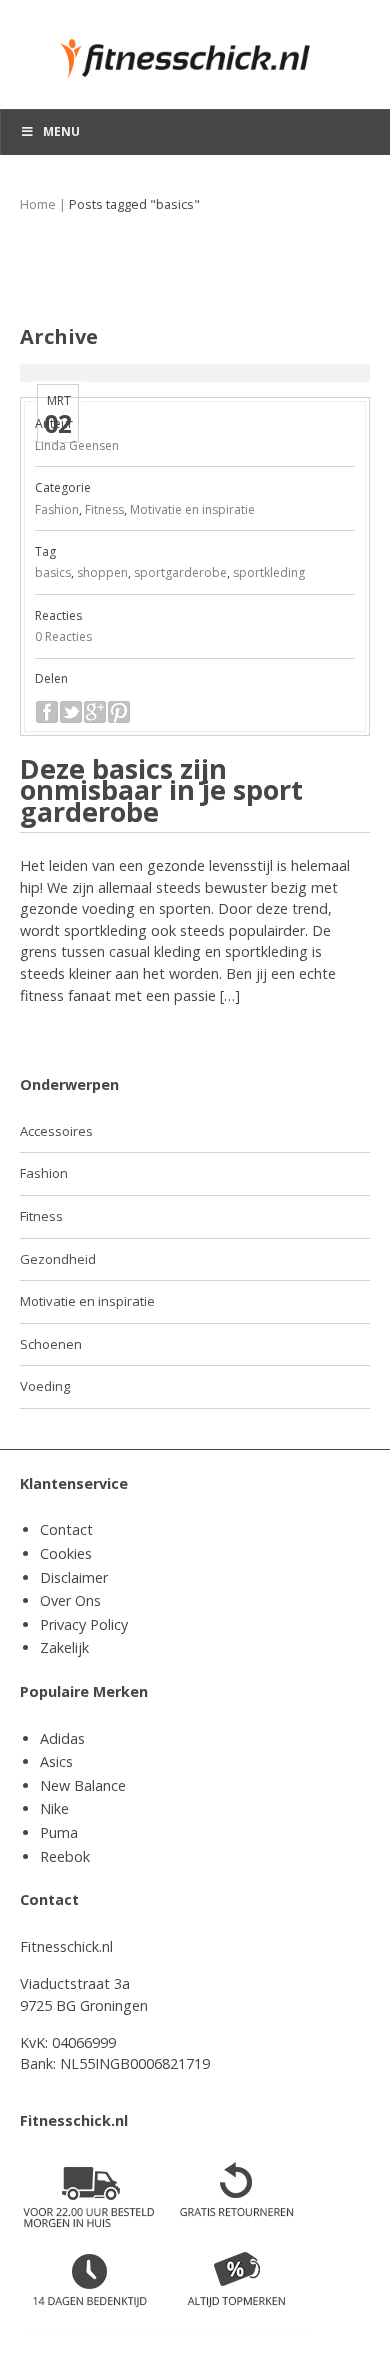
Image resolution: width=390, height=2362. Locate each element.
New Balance (83, 1785)
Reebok (65, 1856)
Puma (59, 1832)
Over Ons (70, 1600)
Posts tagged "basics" (134, 204)
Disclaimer (74, 1577)
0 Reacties (63, 636)
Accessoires (56, 1131)
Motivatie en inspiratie (192, 509)
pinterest (119, 712)
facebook (47, 712)
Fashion (57, 509)
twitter (71, 712)
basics (53, 572)
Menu (61, 131)
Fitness (104, 509)
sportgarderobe (180, 572)
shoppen (102, 572)
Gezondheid (58, 1259)
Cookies (66, 1553)
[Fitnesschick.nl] (195, 49)
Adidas (62, 1738)
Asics (56, 1761)
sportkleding (269, 572)
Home (38, 204)
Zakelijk (64, 1647)
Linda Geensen (77, 445)
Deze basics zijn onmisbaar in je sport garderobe (161, 790)
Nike (54, 1808)
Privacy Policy (84, 1624)
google (95, 712)
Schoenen (51, 1344)
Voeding (45, 1386)
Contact (66, 1529)
